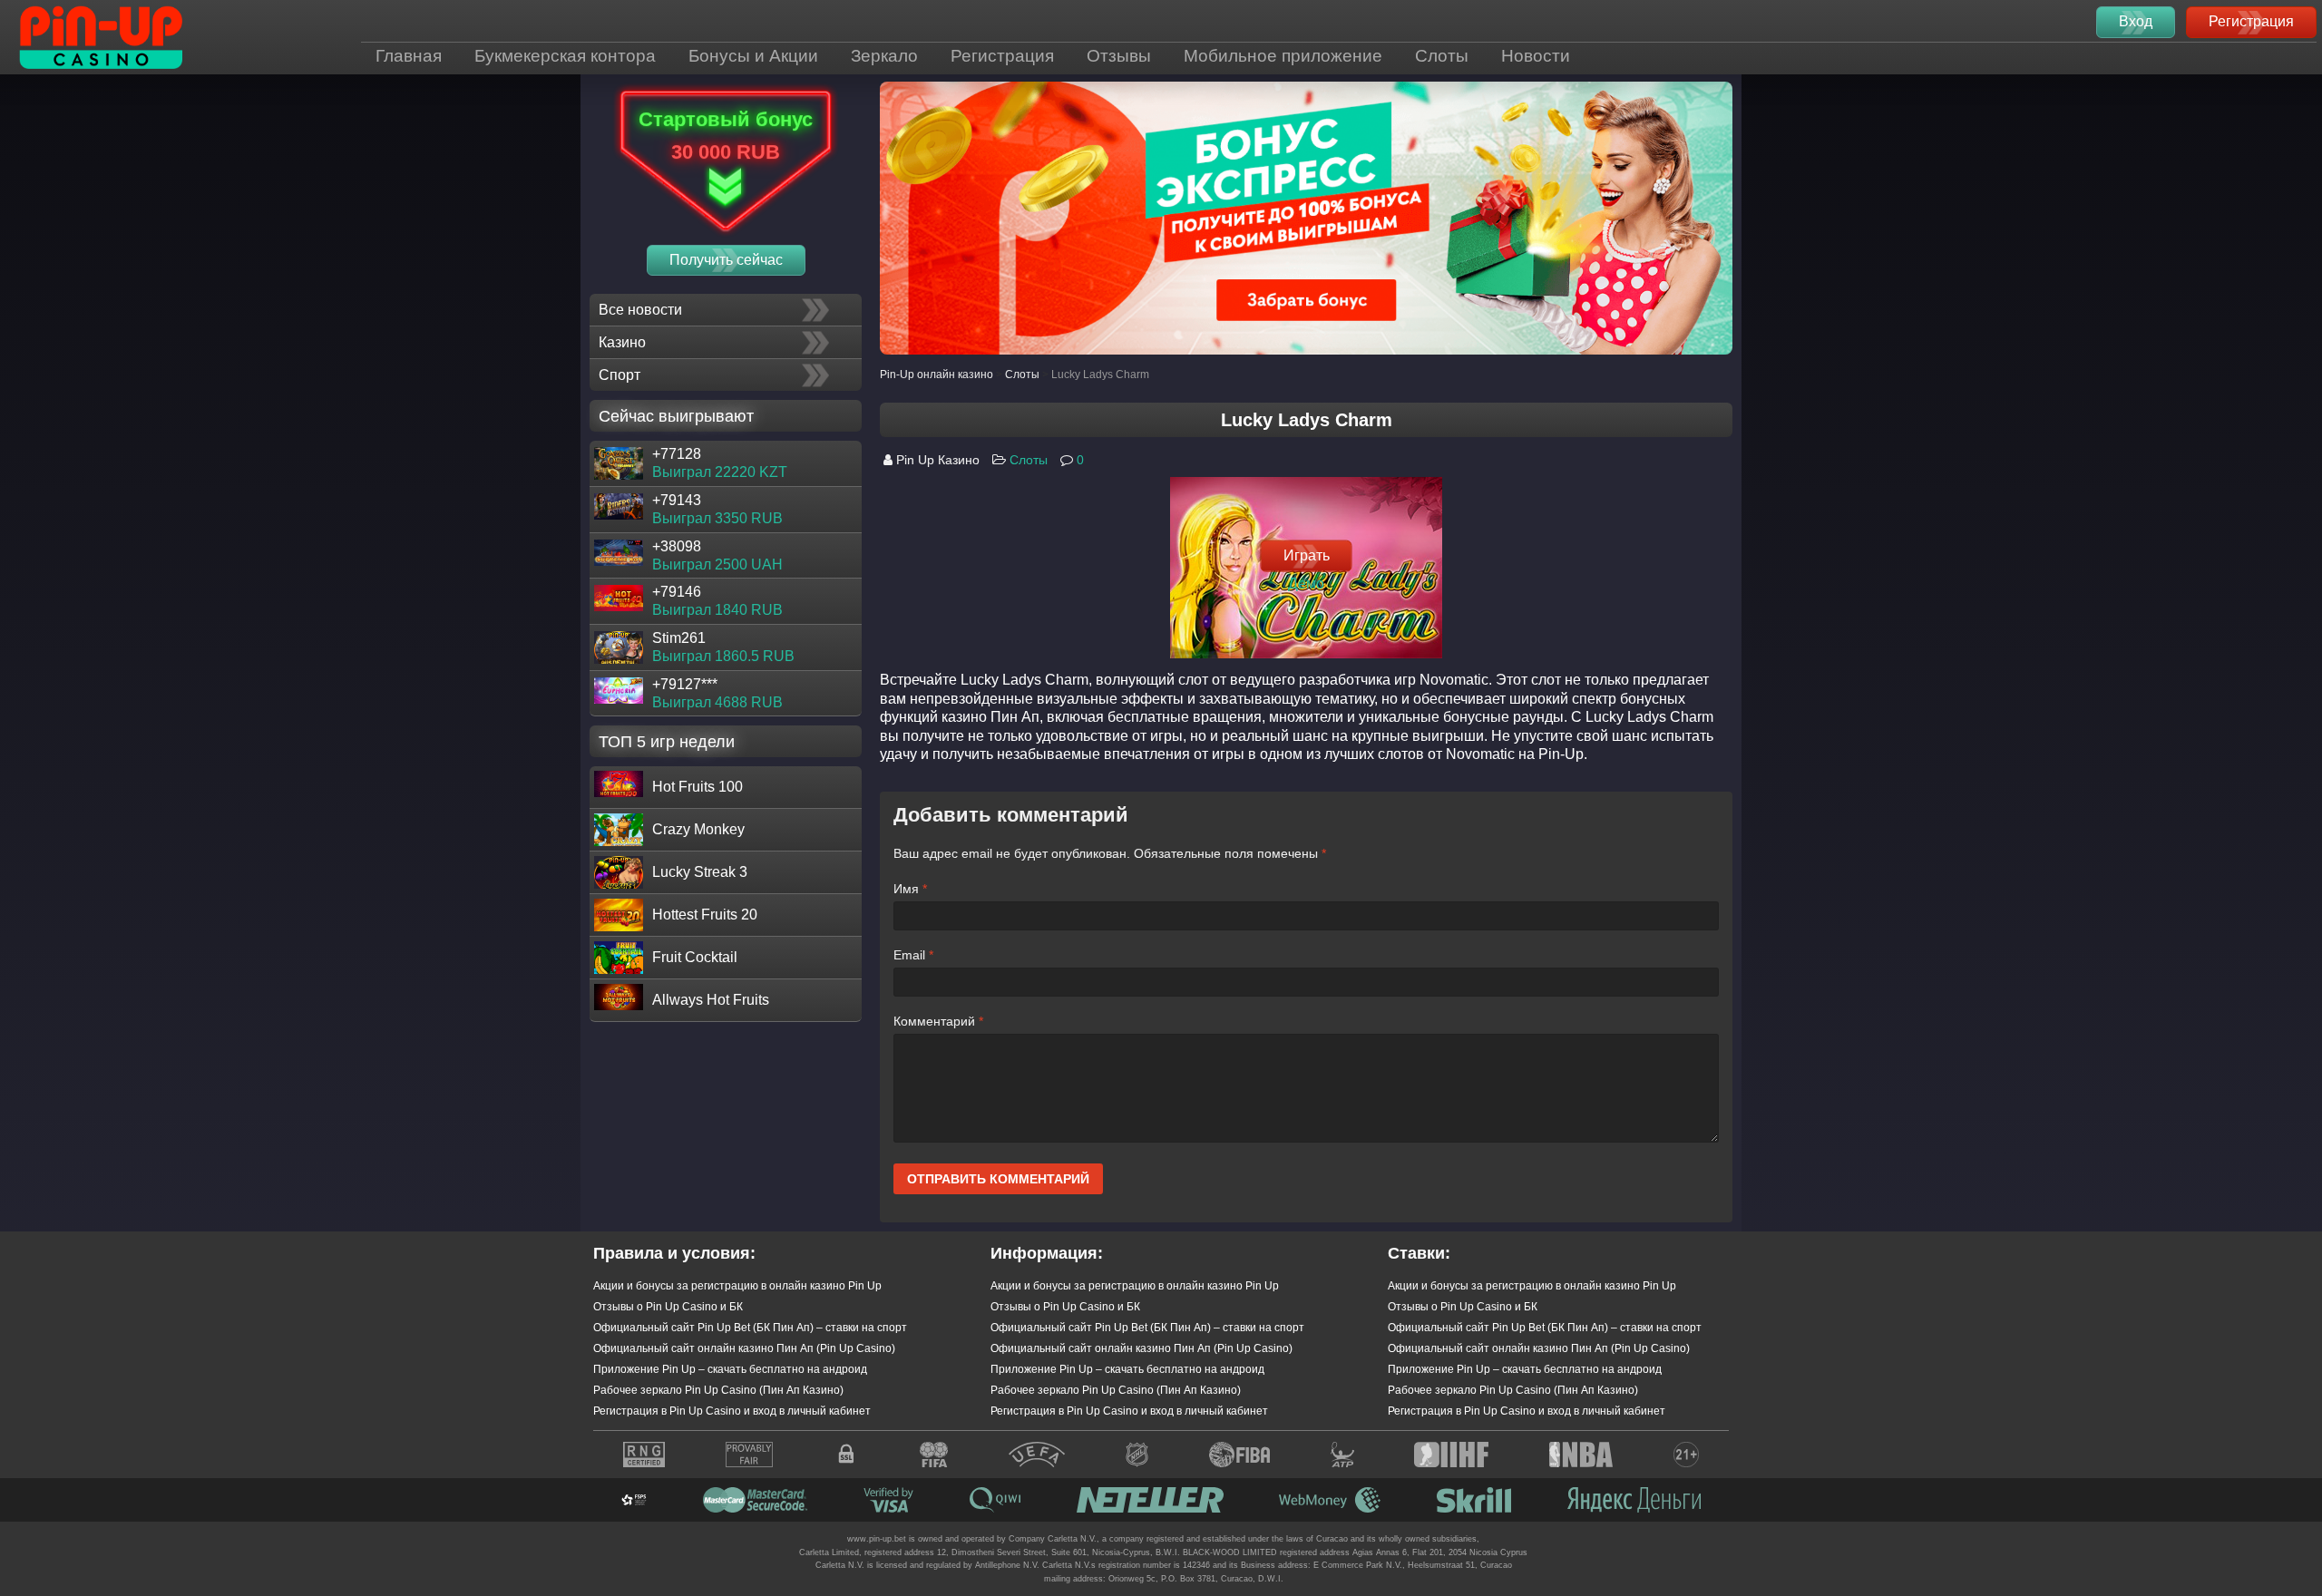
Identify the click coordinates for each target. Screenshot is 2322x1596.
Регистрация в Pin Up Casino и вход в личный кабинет (732, 1411)
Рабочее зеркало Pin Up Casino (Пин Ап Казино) (718, 1390)
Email (913, 955)
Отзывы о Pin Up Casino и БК (668, 1307)
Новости (1536, 56)
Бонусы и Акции (753, 56)
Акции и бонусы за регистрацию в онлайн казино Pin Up (737, 1286)
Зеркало (884, 56)
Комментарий (938, 1021)
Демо (1306, 583)
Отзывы (1119, 56)
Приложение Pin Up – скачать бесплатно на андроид (730, 1369)
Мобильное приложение (1283, 56)
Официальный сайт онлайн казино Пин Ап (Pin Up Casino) (744, 1348)
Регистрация (1002, 56)
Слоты (1442, 56)
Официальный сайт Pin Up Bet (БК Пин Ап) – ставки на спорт (750, 1328)
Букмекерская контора (565, 56)
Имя (910, 889)
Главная (409, 56)
